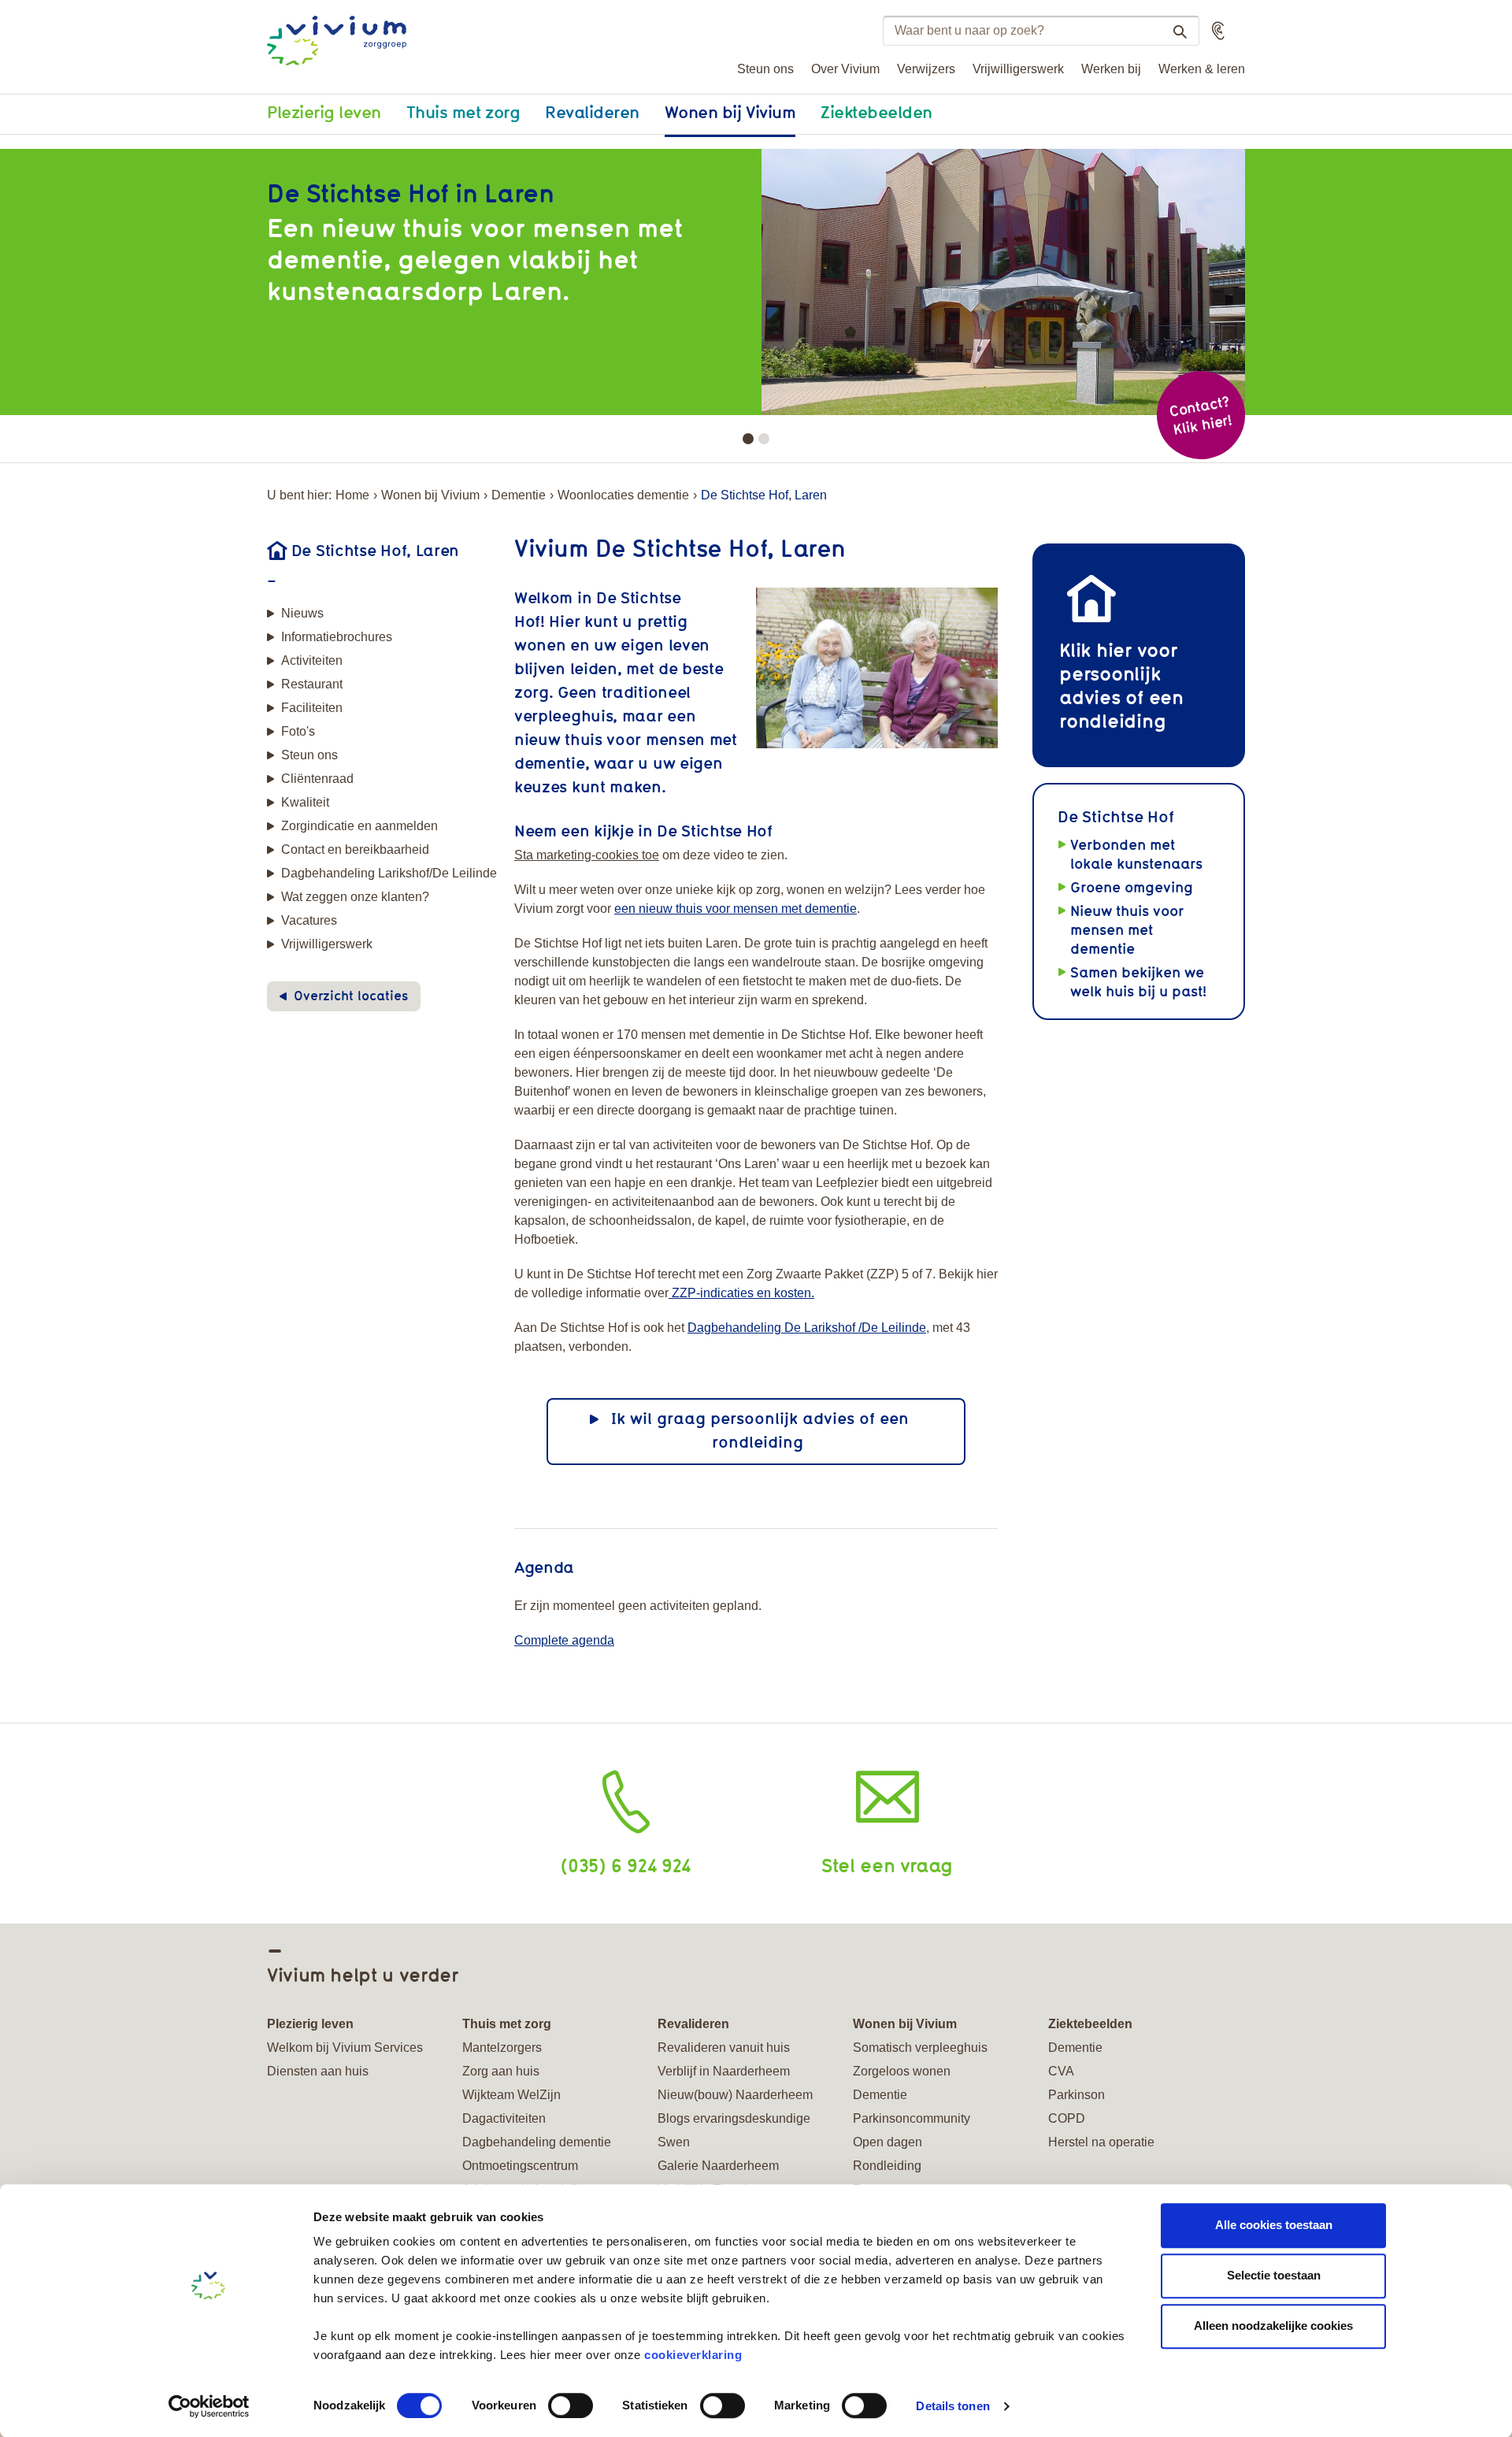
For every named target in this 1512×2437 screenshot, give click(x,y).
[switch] (571, 2405)
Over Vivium (845, 69)
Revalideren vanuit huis (724, 2048)
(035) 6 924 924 (626, 1865)
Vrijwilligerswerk (1018, 69)
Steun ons (765, 69)
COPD (1067, 2118)
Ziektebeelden (876, 112)
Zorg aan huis (501, 2071)
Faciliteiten (312, 708)
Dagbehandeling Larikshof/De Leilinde (389, 873)
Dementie (519, 495)
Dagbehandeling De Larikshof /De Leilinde (807, 1328)
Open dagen (888, 2142)
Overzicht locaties (351, 996)
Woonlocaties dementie (623, 495)
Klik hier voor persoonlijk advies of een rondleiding (1121, 685)
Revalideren (592, 112)
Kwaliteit (305, 802)
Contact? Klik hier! (1200, 415)
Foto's (298, 731)
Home (352, 495)
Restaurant (312, 684)
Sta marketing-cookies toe (587, 855)
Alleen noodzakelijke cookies (1273, 2326)
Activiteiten (312, 660)
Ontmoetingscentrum (520, 2166)
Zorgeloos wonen (902, 2071)
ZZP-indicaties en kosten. (741, 1293)
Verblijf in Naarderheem (724, 2071)
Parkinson (1077, 2095)
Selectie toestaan (1274, 2275)
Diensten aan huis (318, 2071)
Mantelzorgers (502, 2048)
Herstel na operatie (1101, 2142)
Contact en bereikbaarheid (355, 849)
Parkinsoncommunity (912, 2118)
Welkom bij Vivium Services (345, 2048)
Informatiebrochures (337, 637)
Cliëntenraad (317, 779)
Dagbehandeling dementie (537, 2142)
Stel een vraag (887, 1865)
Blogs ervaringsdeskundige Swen (734, 2130)
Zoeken (1180, 32)
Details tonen (952, 2406)
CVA (1061, 2071)
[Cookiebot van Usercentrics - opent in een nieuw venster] (209, 2406)
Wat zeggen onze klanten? (355, 897)
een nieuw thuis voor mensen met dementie (736, 909)
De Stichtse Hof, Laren (375, 550)
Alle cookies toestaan (1274, 2225)
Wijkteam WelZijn (511, 2095)
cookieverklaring (693, 2355)
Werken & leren (1202, 69)
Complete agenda (564, 1640)
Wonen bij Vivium (730, 112)
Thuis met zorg (463, 112)
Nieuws (302, 613)
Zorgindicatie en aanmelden (359, 826)
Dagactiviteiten (504, 2118)
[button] (1218, 31)
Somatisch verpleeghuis (920, 2048)
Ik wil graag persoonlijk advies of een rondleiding (760, 1430)
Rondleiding (887, 2166)
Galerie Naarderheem (718, 2166)
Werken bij (1111, 69)
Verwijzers (926, 69)
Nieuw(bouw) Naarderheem (735, 2095)
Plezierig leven (324, 112)
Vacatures (309, 920)
